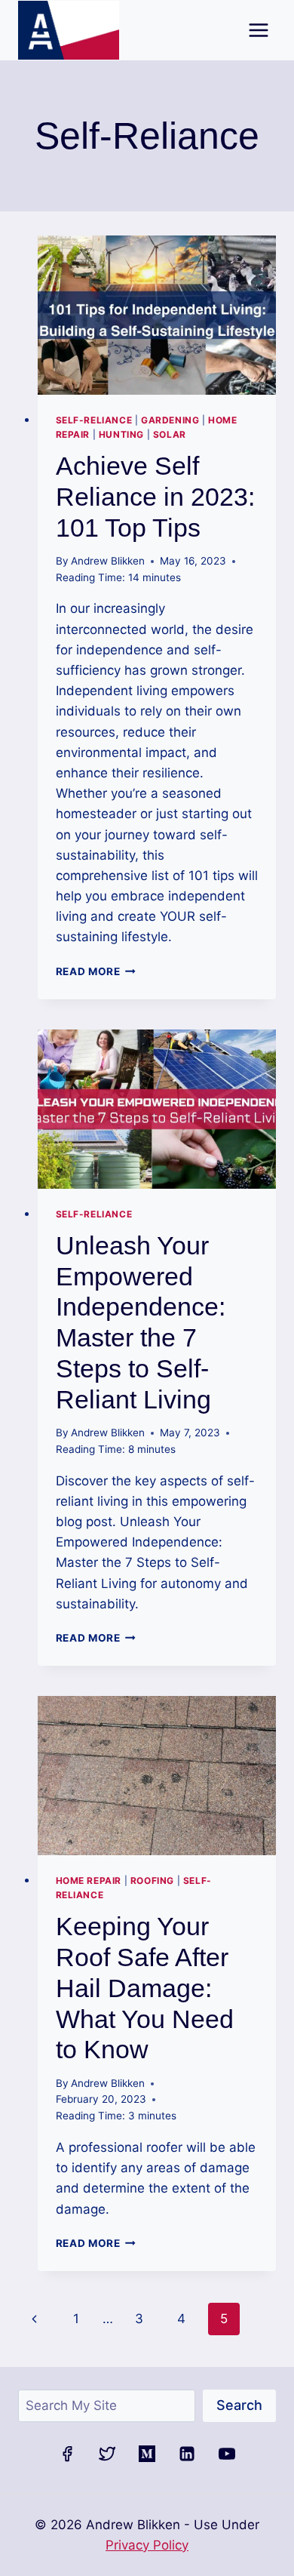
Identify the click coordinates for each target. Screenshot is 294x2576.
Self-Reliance (94, 420)
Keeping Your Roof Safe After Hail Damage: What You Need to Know (145, 1988)
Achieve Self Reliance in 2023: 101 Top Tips (155, 497)
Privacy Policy (147, 2545)
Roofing (152, 1880)
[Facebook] (67, 2454)
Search (239, 2405)
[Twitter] (107, 2454)
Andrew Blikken (108, 561)
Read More (96, 971)
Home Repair (89, 1880)
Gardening (170, 420)
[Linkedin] (187, 2454)
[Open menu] (258, 30)
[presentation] (157, 315)
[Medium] (147, 2454)
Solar (170, 434)
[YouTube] (227, 2454)
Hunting (121, 434)
